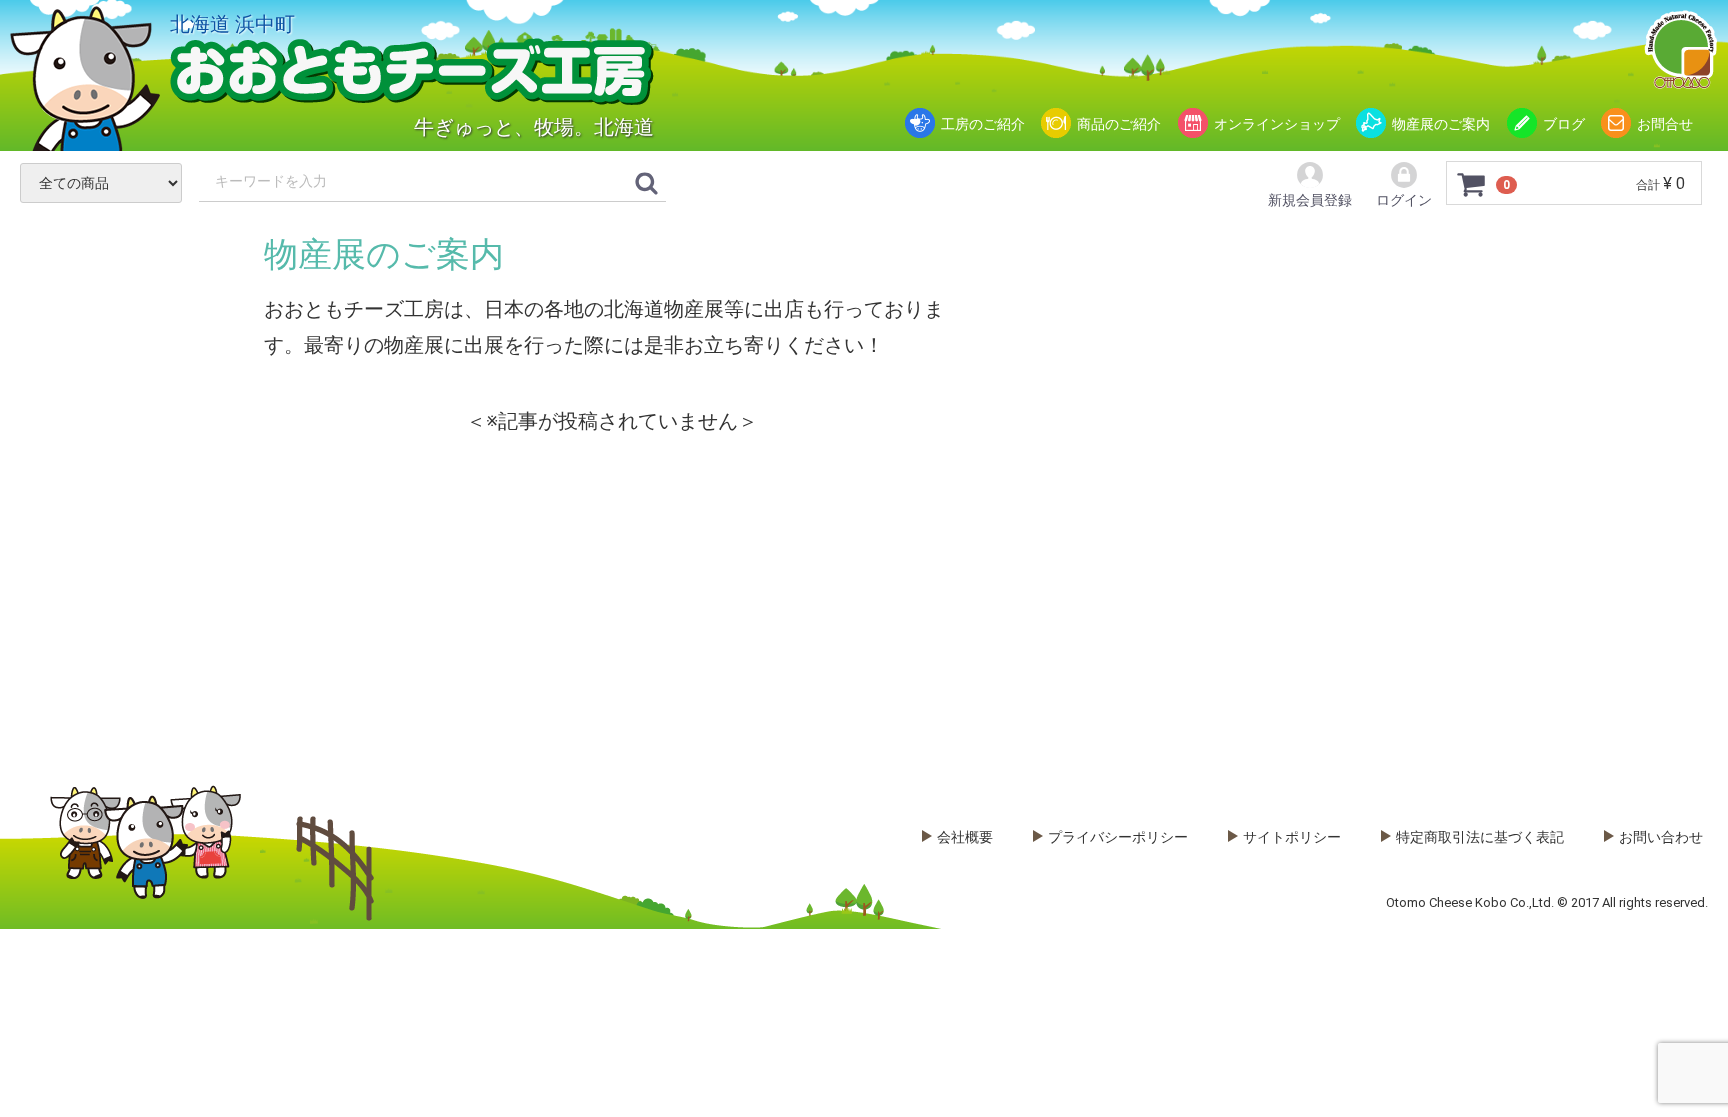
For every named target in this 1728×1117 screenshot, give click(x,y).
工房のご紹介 (983, 124)
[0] (1472, 184)
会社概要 (965, 837)
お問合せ (1665, 124)
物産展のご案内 (1441, 124)
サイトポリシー (1292, 837)
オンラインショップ (1277, 124)
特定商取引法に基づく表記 (1480, 837)
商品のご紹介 (1119, 124)
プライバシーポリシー (1118, 837)
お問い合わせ (1661, 837)
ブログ (1564, 124)
